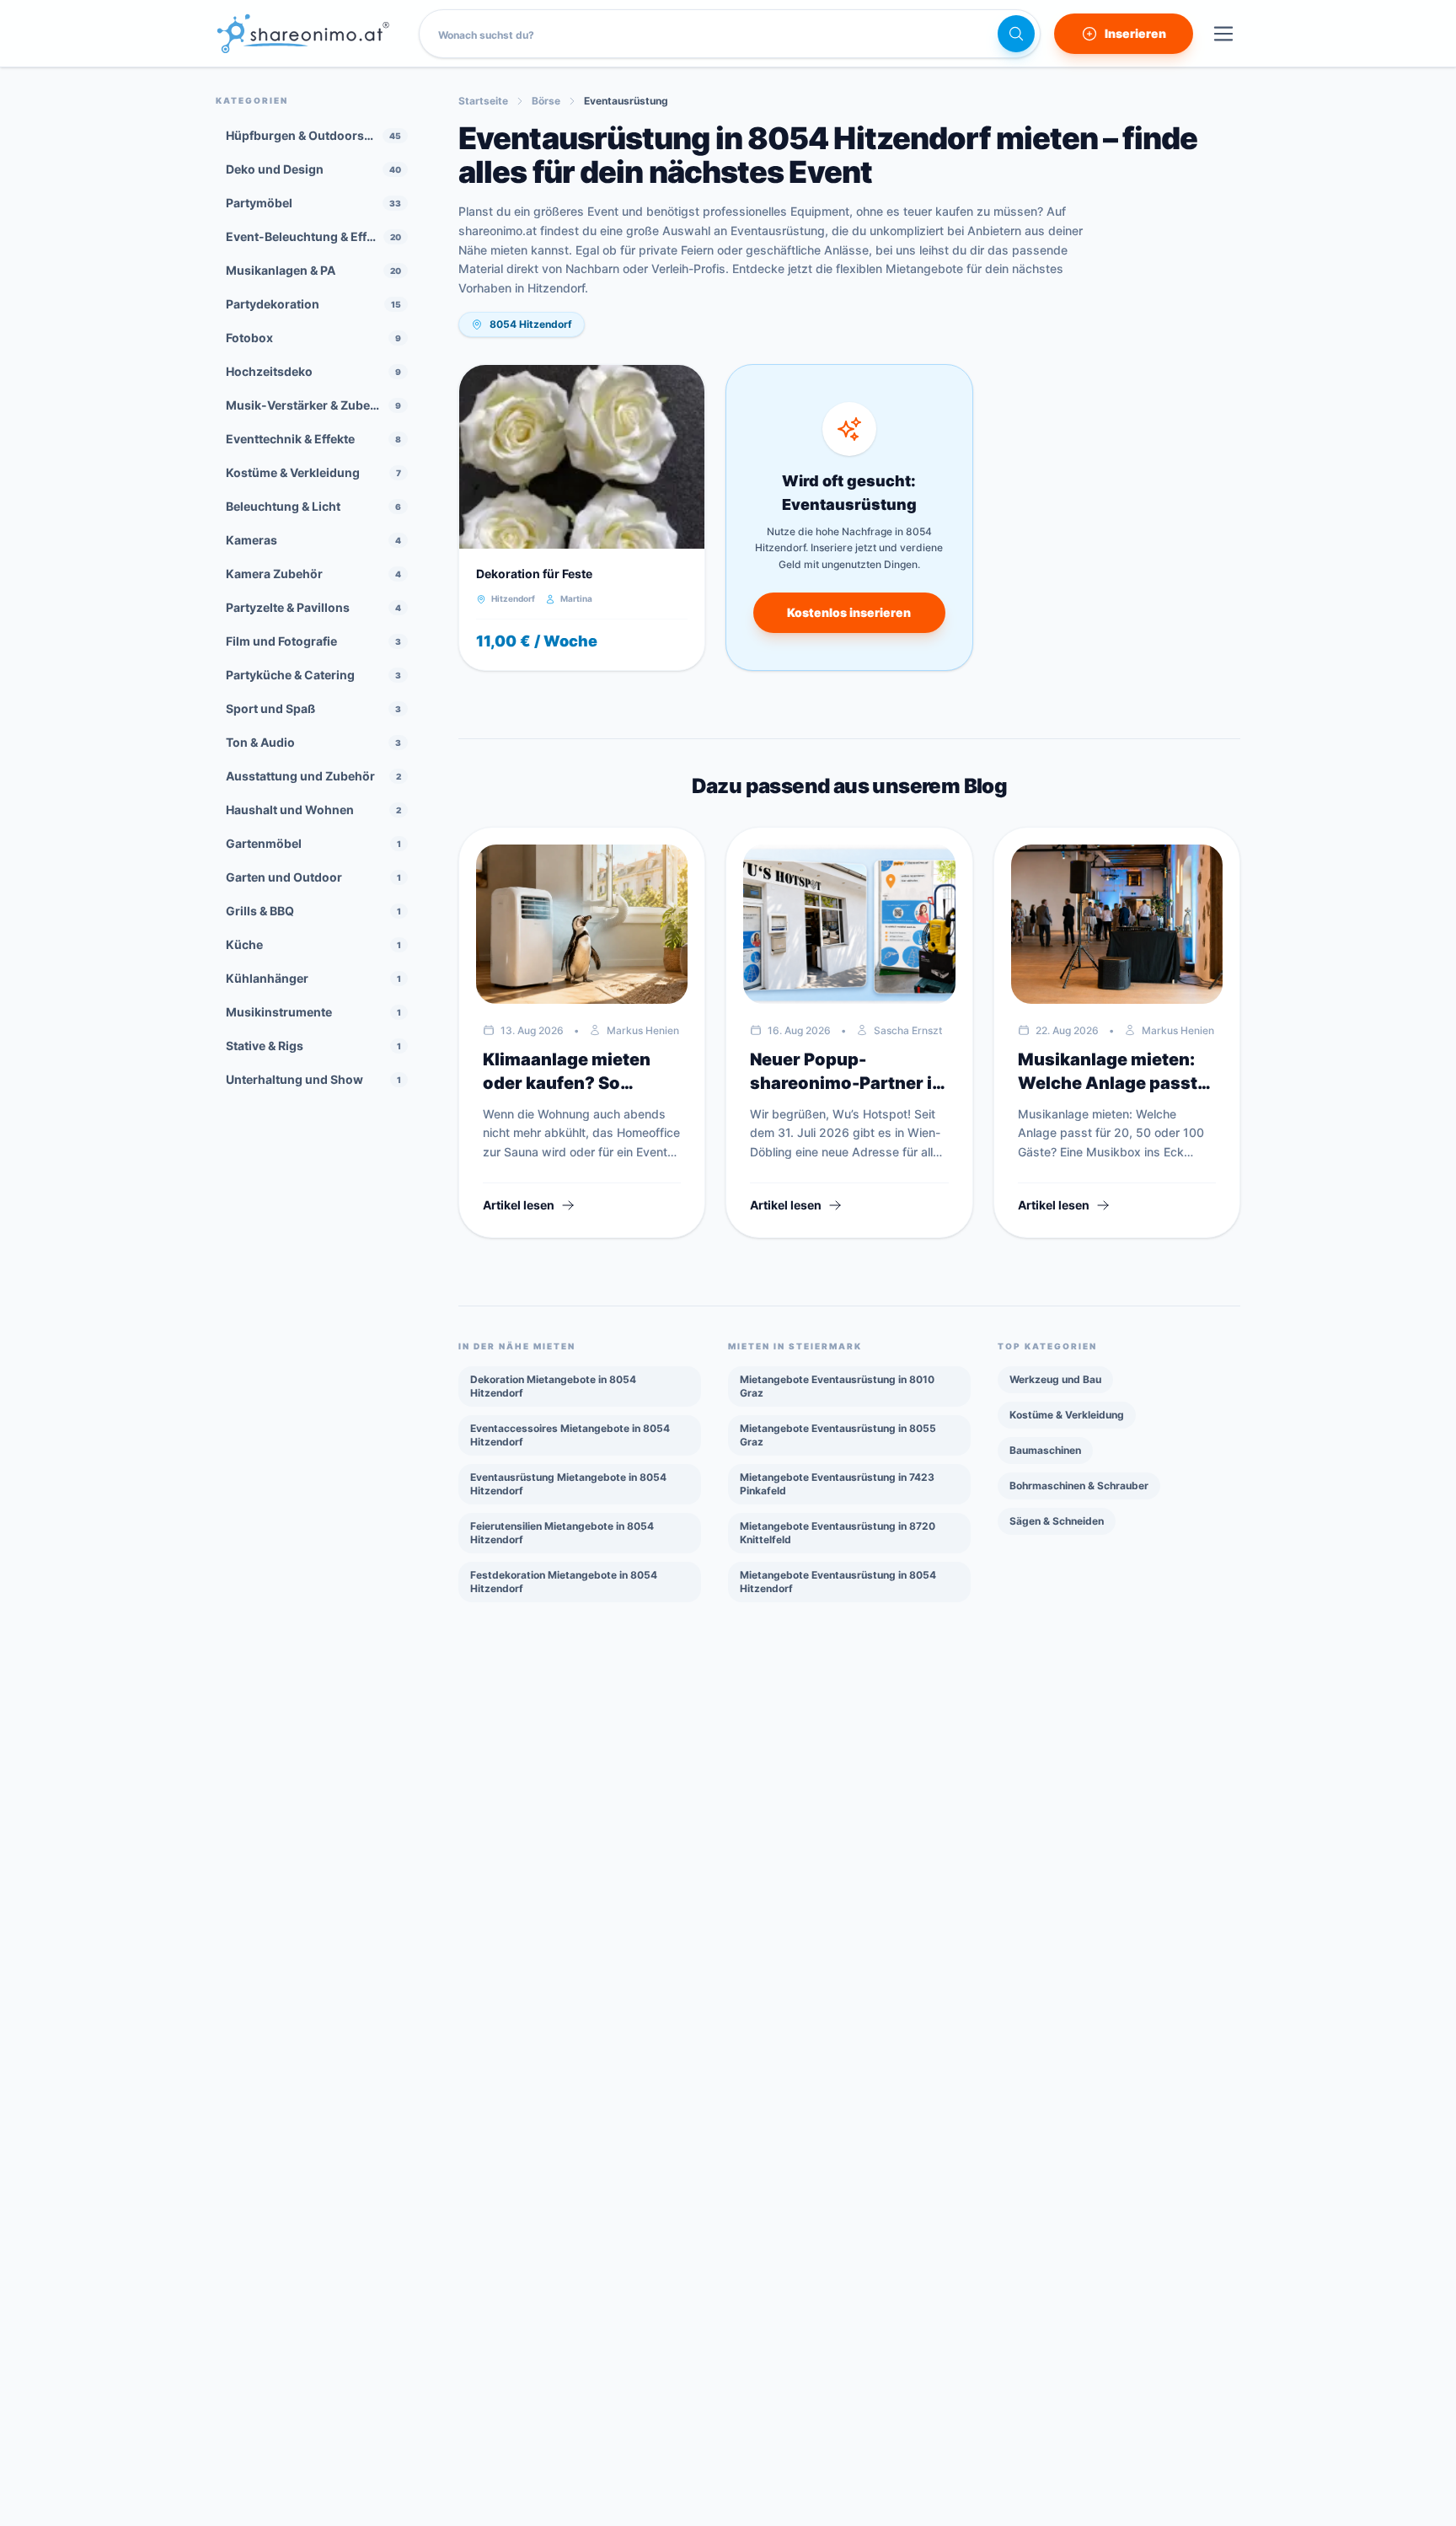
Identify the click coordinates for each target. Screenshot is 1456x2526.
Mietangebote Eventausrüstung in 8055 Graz (838, 1435)
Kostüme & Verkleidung (1067, 1415)
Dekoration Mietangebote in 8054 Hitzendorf (553, 1386)
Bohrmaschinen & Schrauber (1079, 1486)
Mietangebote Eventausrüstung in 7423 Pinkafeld (837, 1484)
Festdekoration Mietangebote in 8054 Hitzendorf (564, 1582)
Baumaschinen (1045, 1450)
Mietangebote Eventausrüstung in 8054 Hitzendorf (838, 1582)
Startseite (483, 101)
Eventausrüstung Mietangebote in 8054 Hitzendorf (568, 1484)
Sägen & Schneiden (1057, 1521)
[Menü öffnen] (1223, 34)
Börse (546, 101)
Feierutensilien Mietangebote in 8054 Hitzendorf (562, 1533)
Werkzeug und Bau (1055, 1379)
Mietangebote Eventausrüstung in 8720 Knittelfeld (838, 1533)
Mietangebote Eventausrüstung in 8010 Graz (837, 1386)
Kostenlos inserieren (849, 612)
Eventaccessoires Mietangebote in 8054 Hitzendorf (570, 1435)
